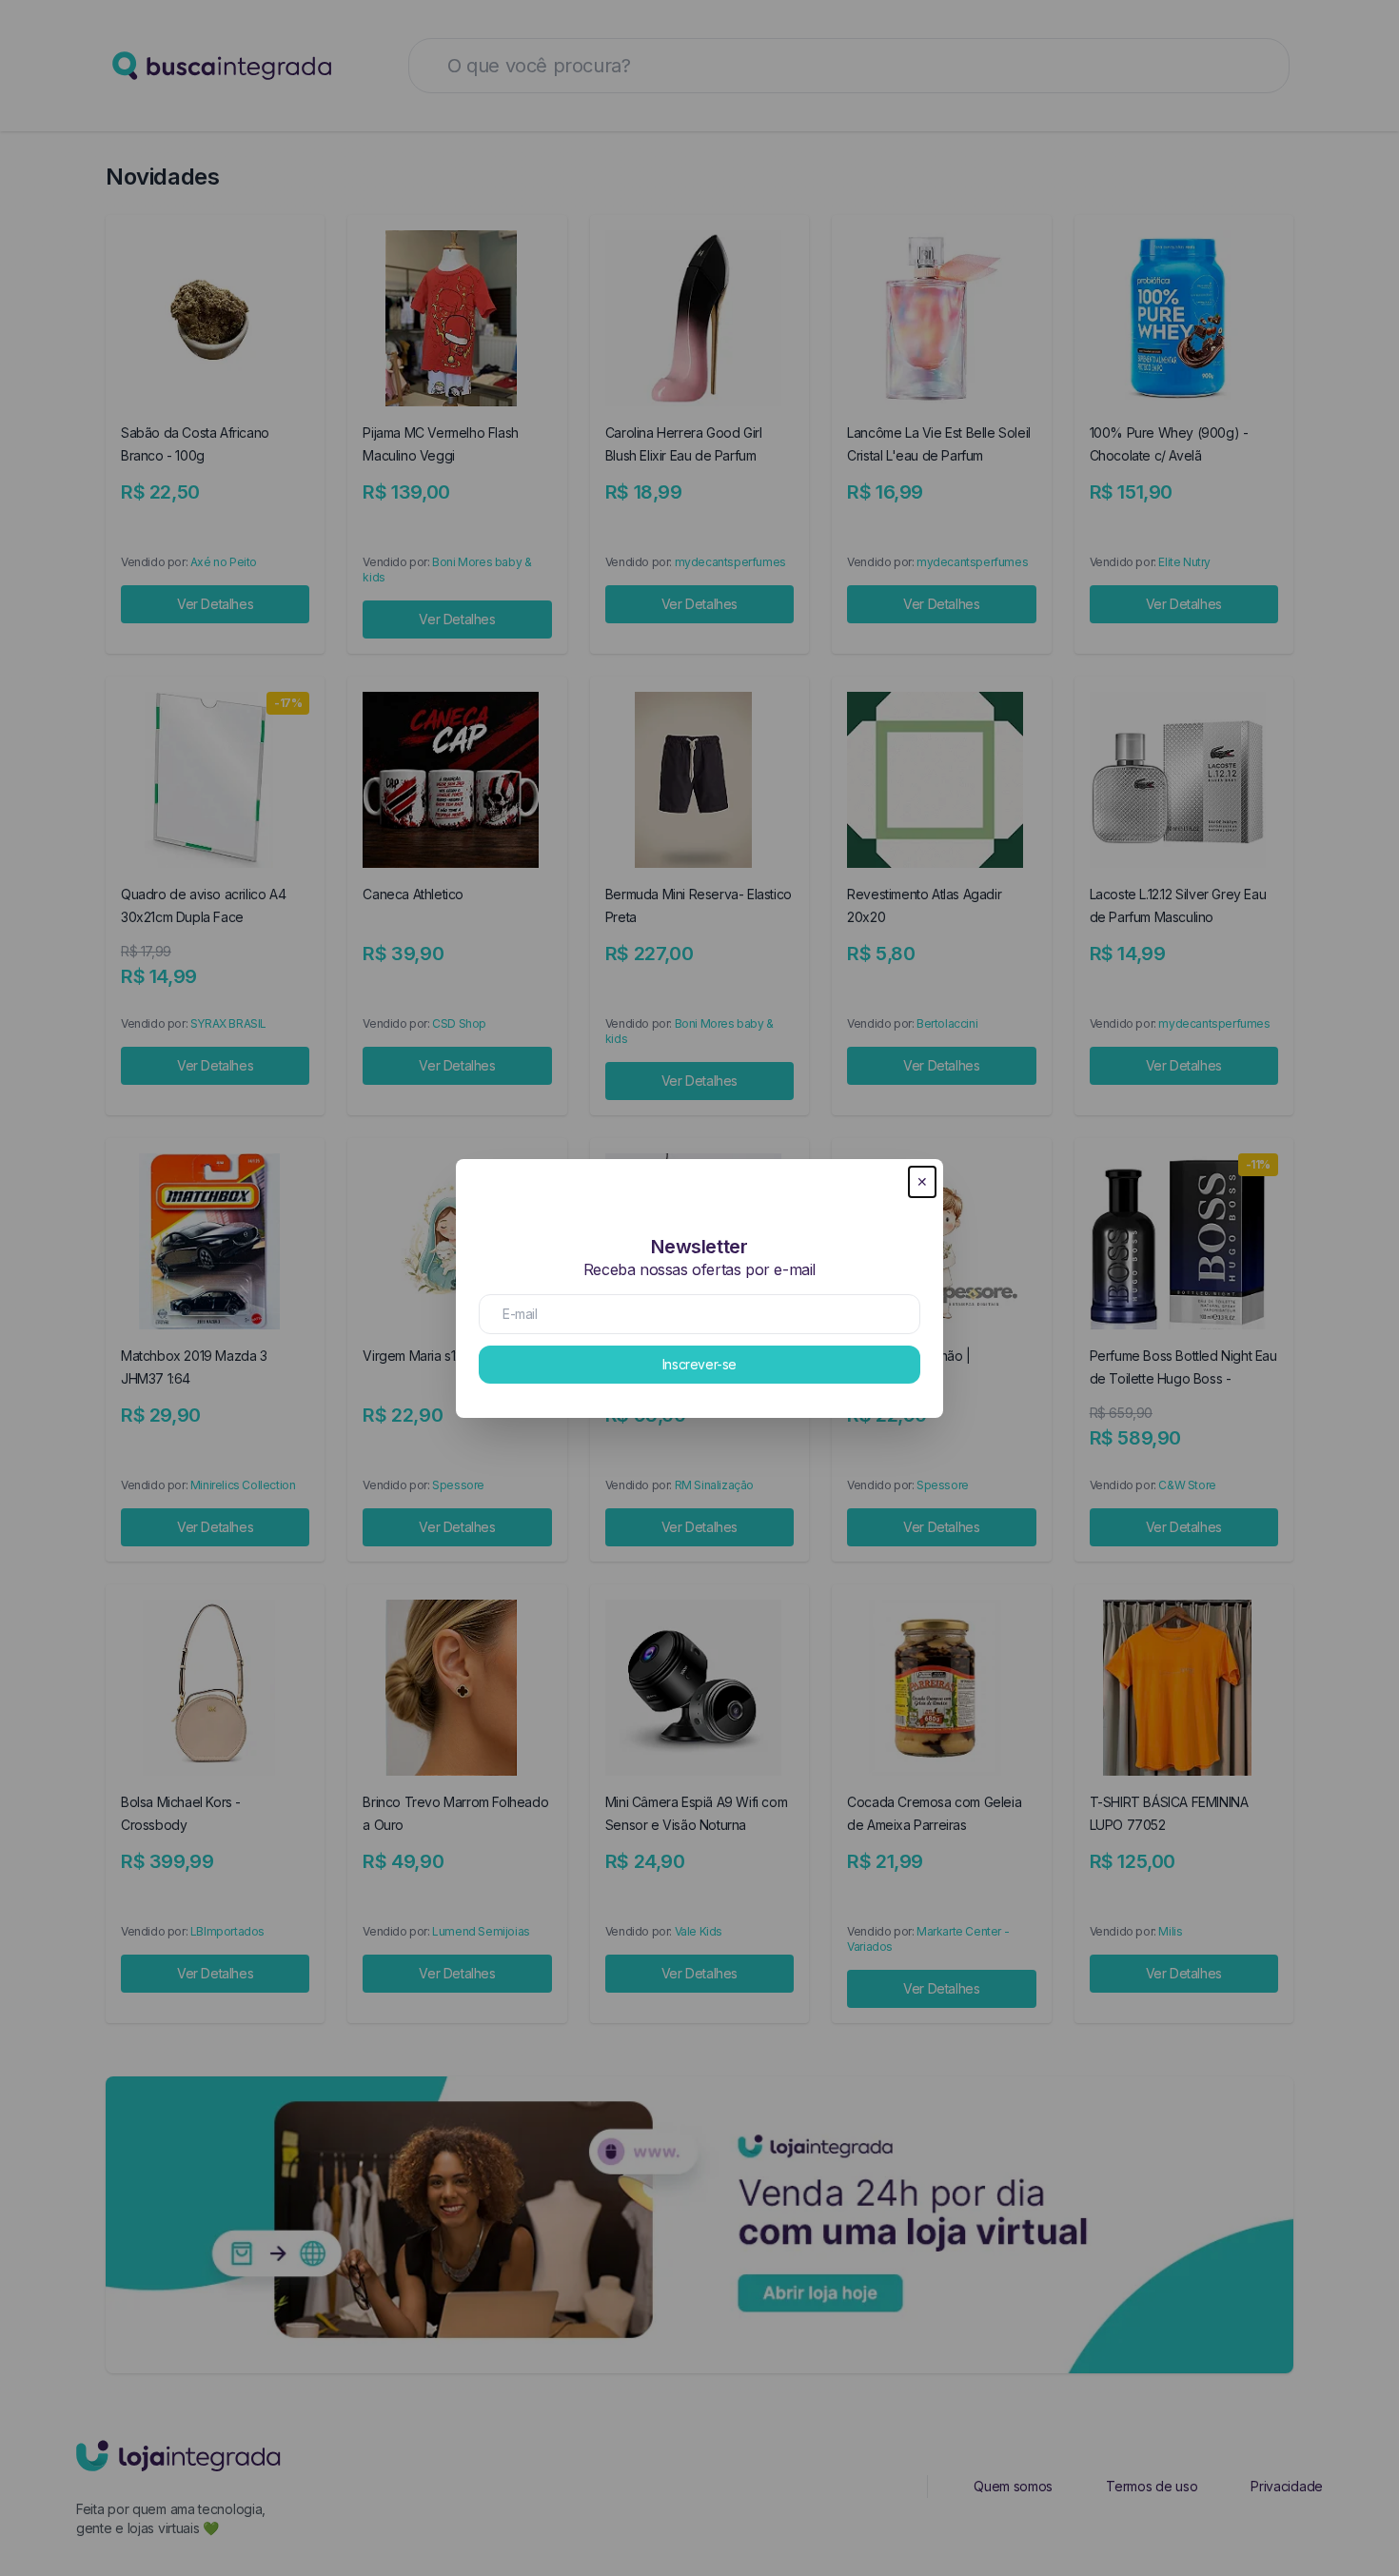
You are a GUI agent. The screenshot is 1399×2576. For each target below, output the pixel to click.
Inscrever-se (699, 1364)
